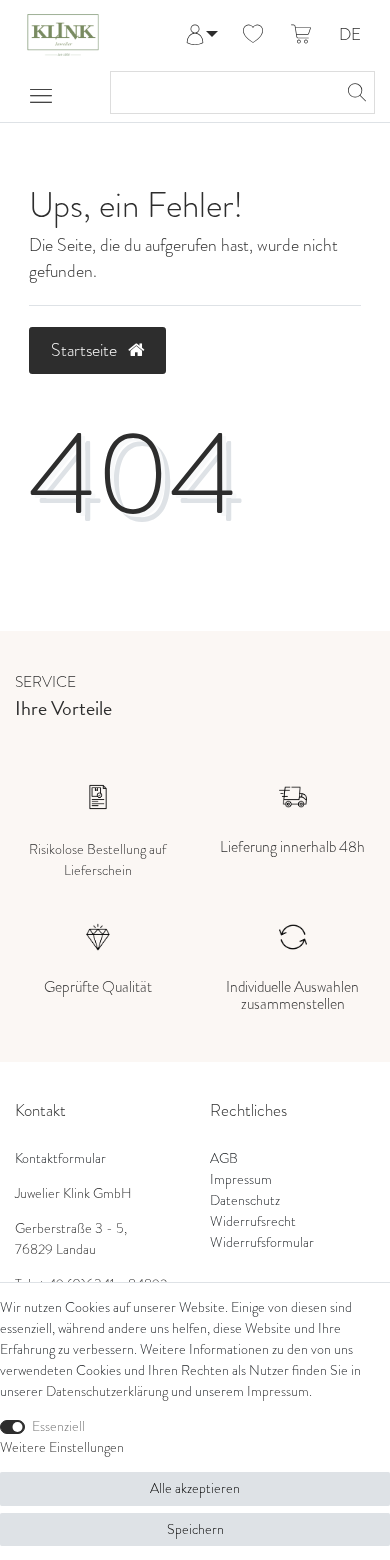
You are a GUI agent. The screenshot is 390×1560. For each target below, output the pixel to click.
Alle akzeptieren (195, 1488)
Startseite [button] (86, 350)
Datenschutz (245, 1200)
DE (350, 35)
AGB (224, 1158)
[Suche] (354, 92)
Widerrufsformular (262, 1242)
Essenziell (58, 1426)
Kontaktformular (60, 1158)
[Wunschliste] (253, 35)
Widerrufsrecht (253, 1221)
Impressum (241, 1179)
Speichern (195, 1529)
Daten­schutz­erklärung (107, 1391)
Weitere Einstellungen (62, 1447)
